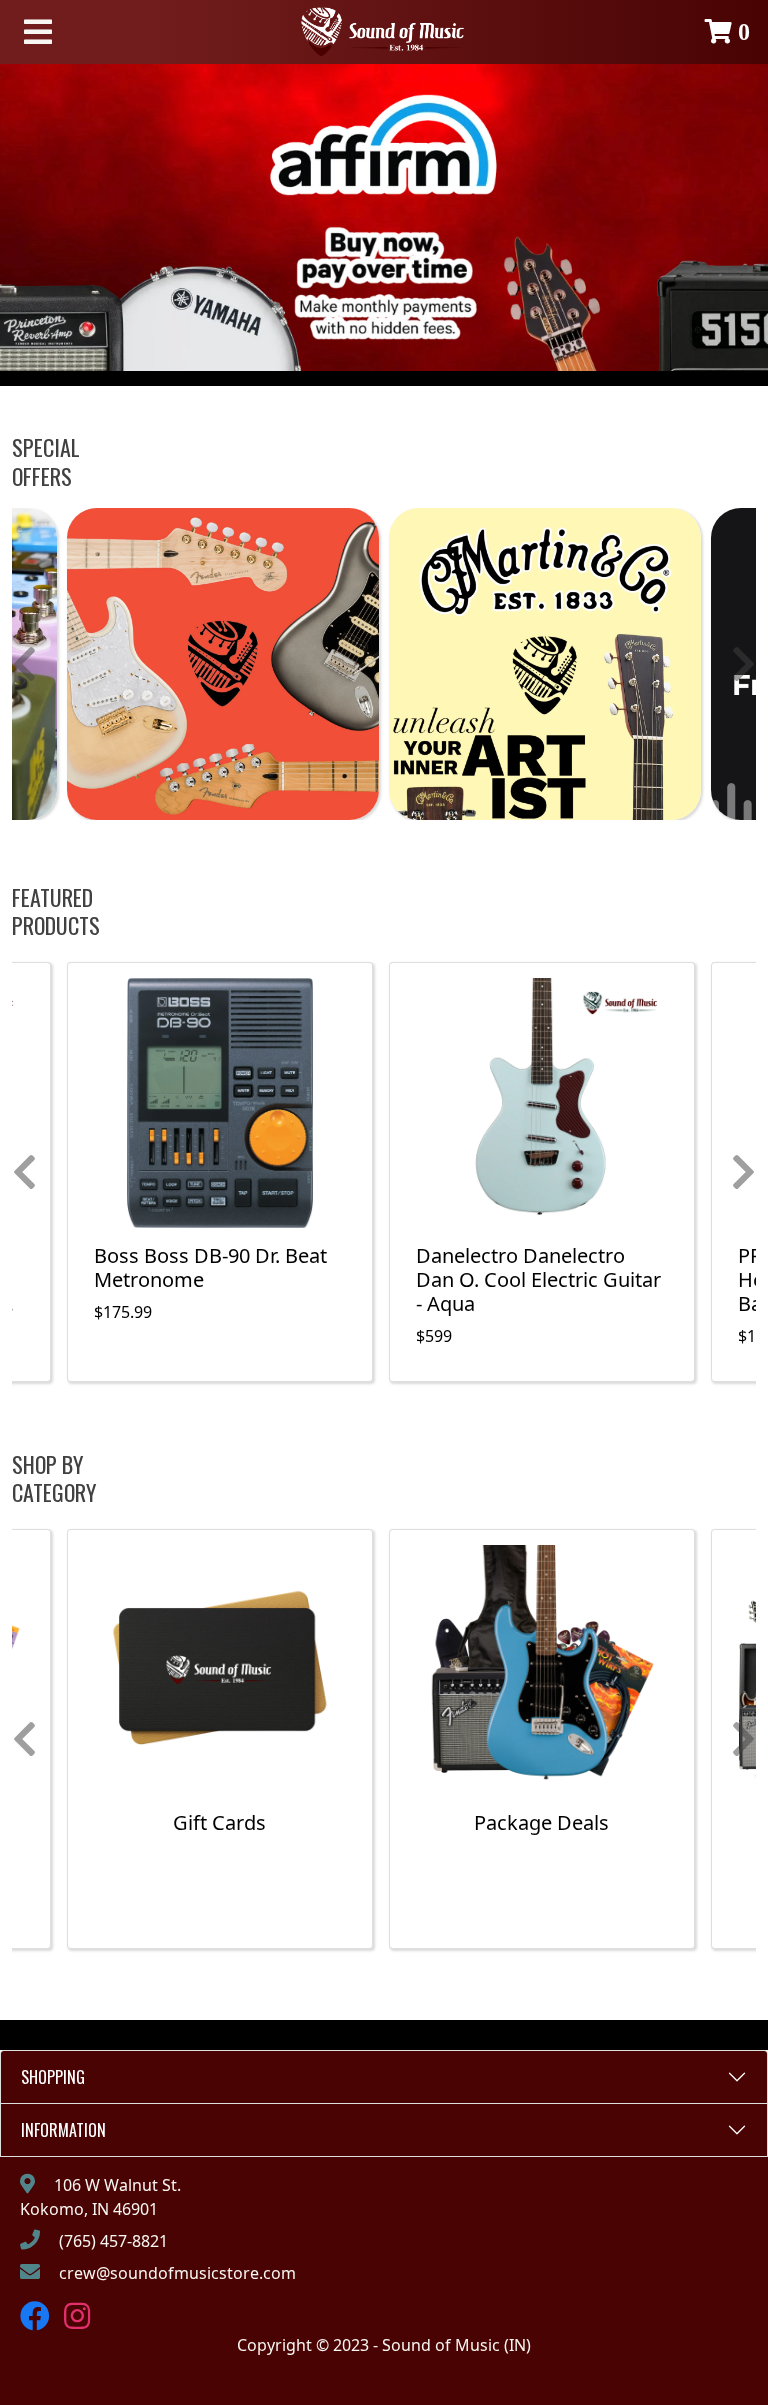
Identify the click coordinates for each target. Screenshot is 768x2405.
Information (63, 2130)
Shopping (53, 2077)
